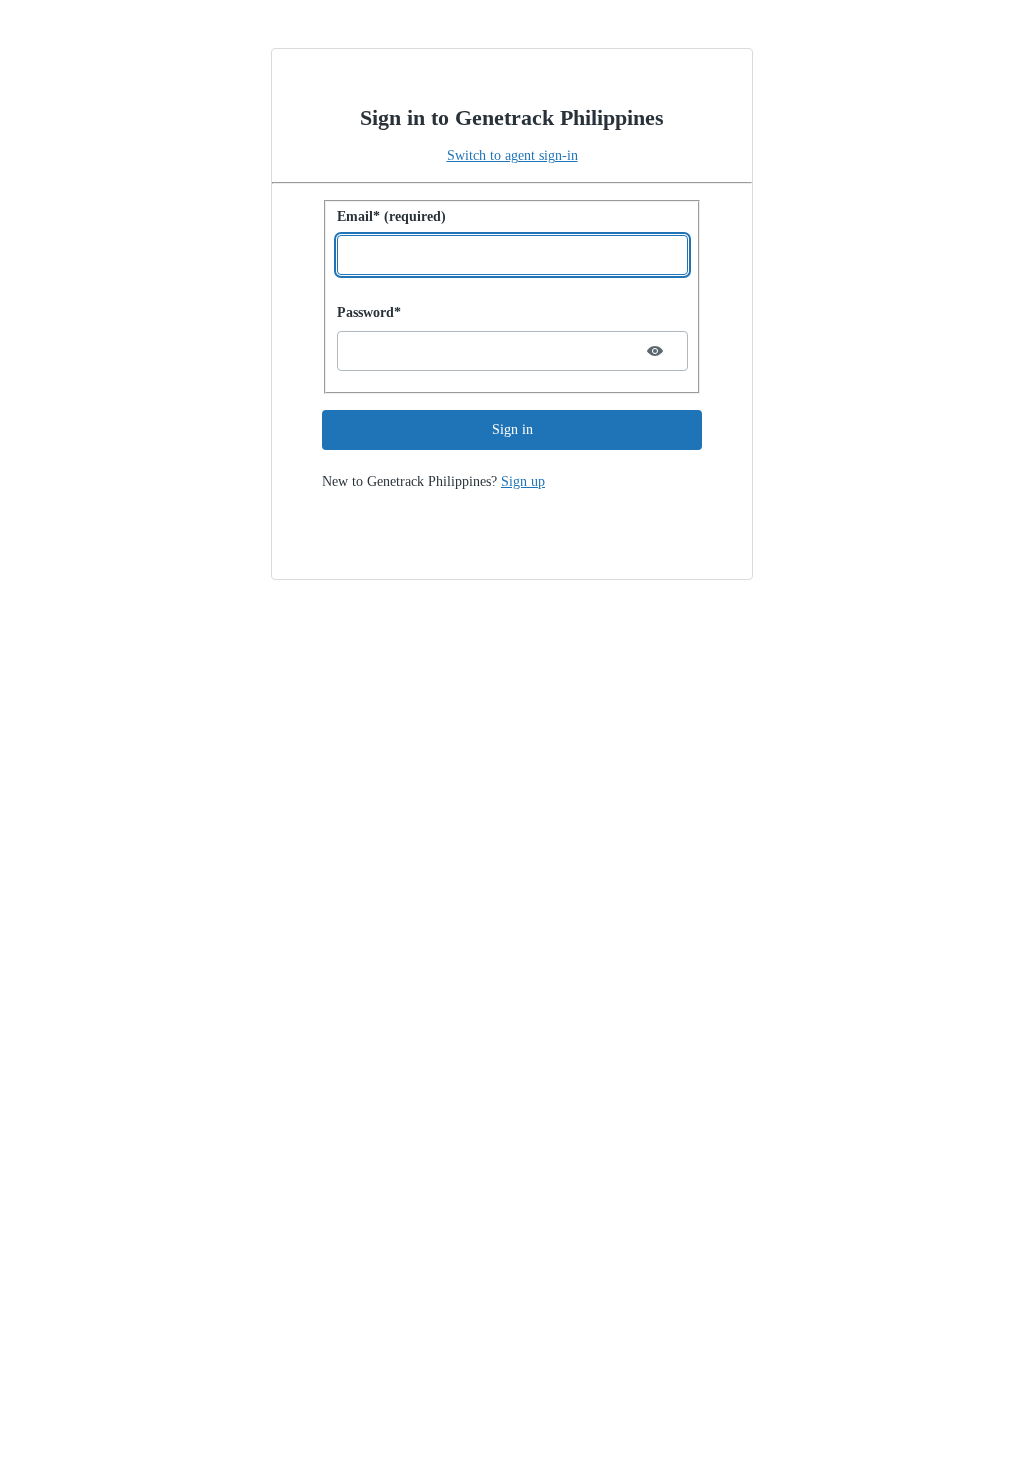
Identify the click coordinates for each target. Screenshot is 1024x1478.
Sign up (523, 481)
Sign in (512, 429)
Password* (369, 312)
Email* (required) (391, 216)
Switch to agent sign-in (512, 155)
